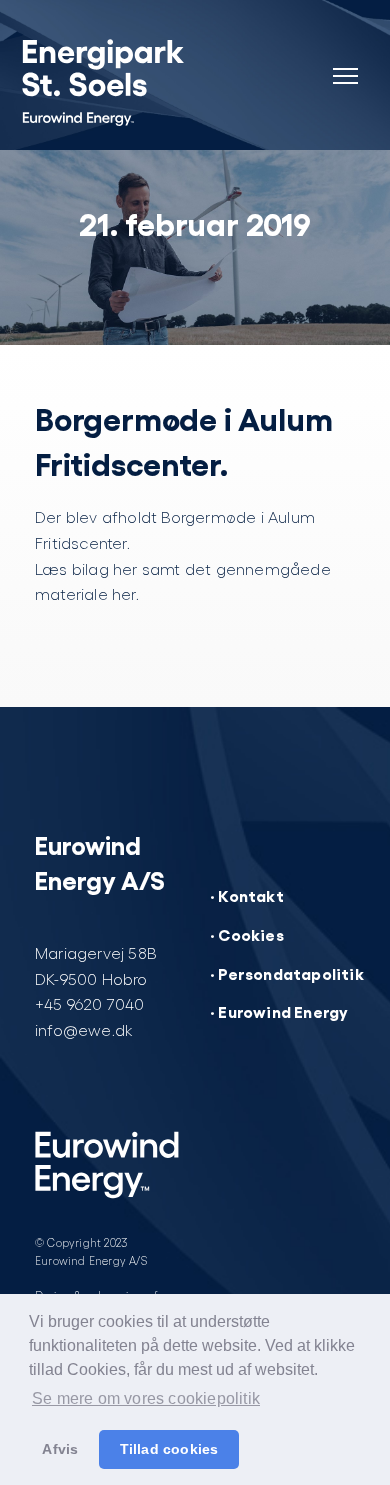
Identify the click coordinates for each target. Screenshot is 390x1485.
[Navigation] (345, 64)
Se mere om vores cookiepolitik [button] (146, 1398)
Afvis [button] (60, 1449)
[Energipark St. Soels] (130, 80)
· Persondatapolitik (287, 973)
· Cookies (247, 934)
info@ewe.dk (84, 1029)
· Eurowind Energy (279, 1011)
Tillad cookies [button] (169, 1449)
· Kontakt (247, 895)
